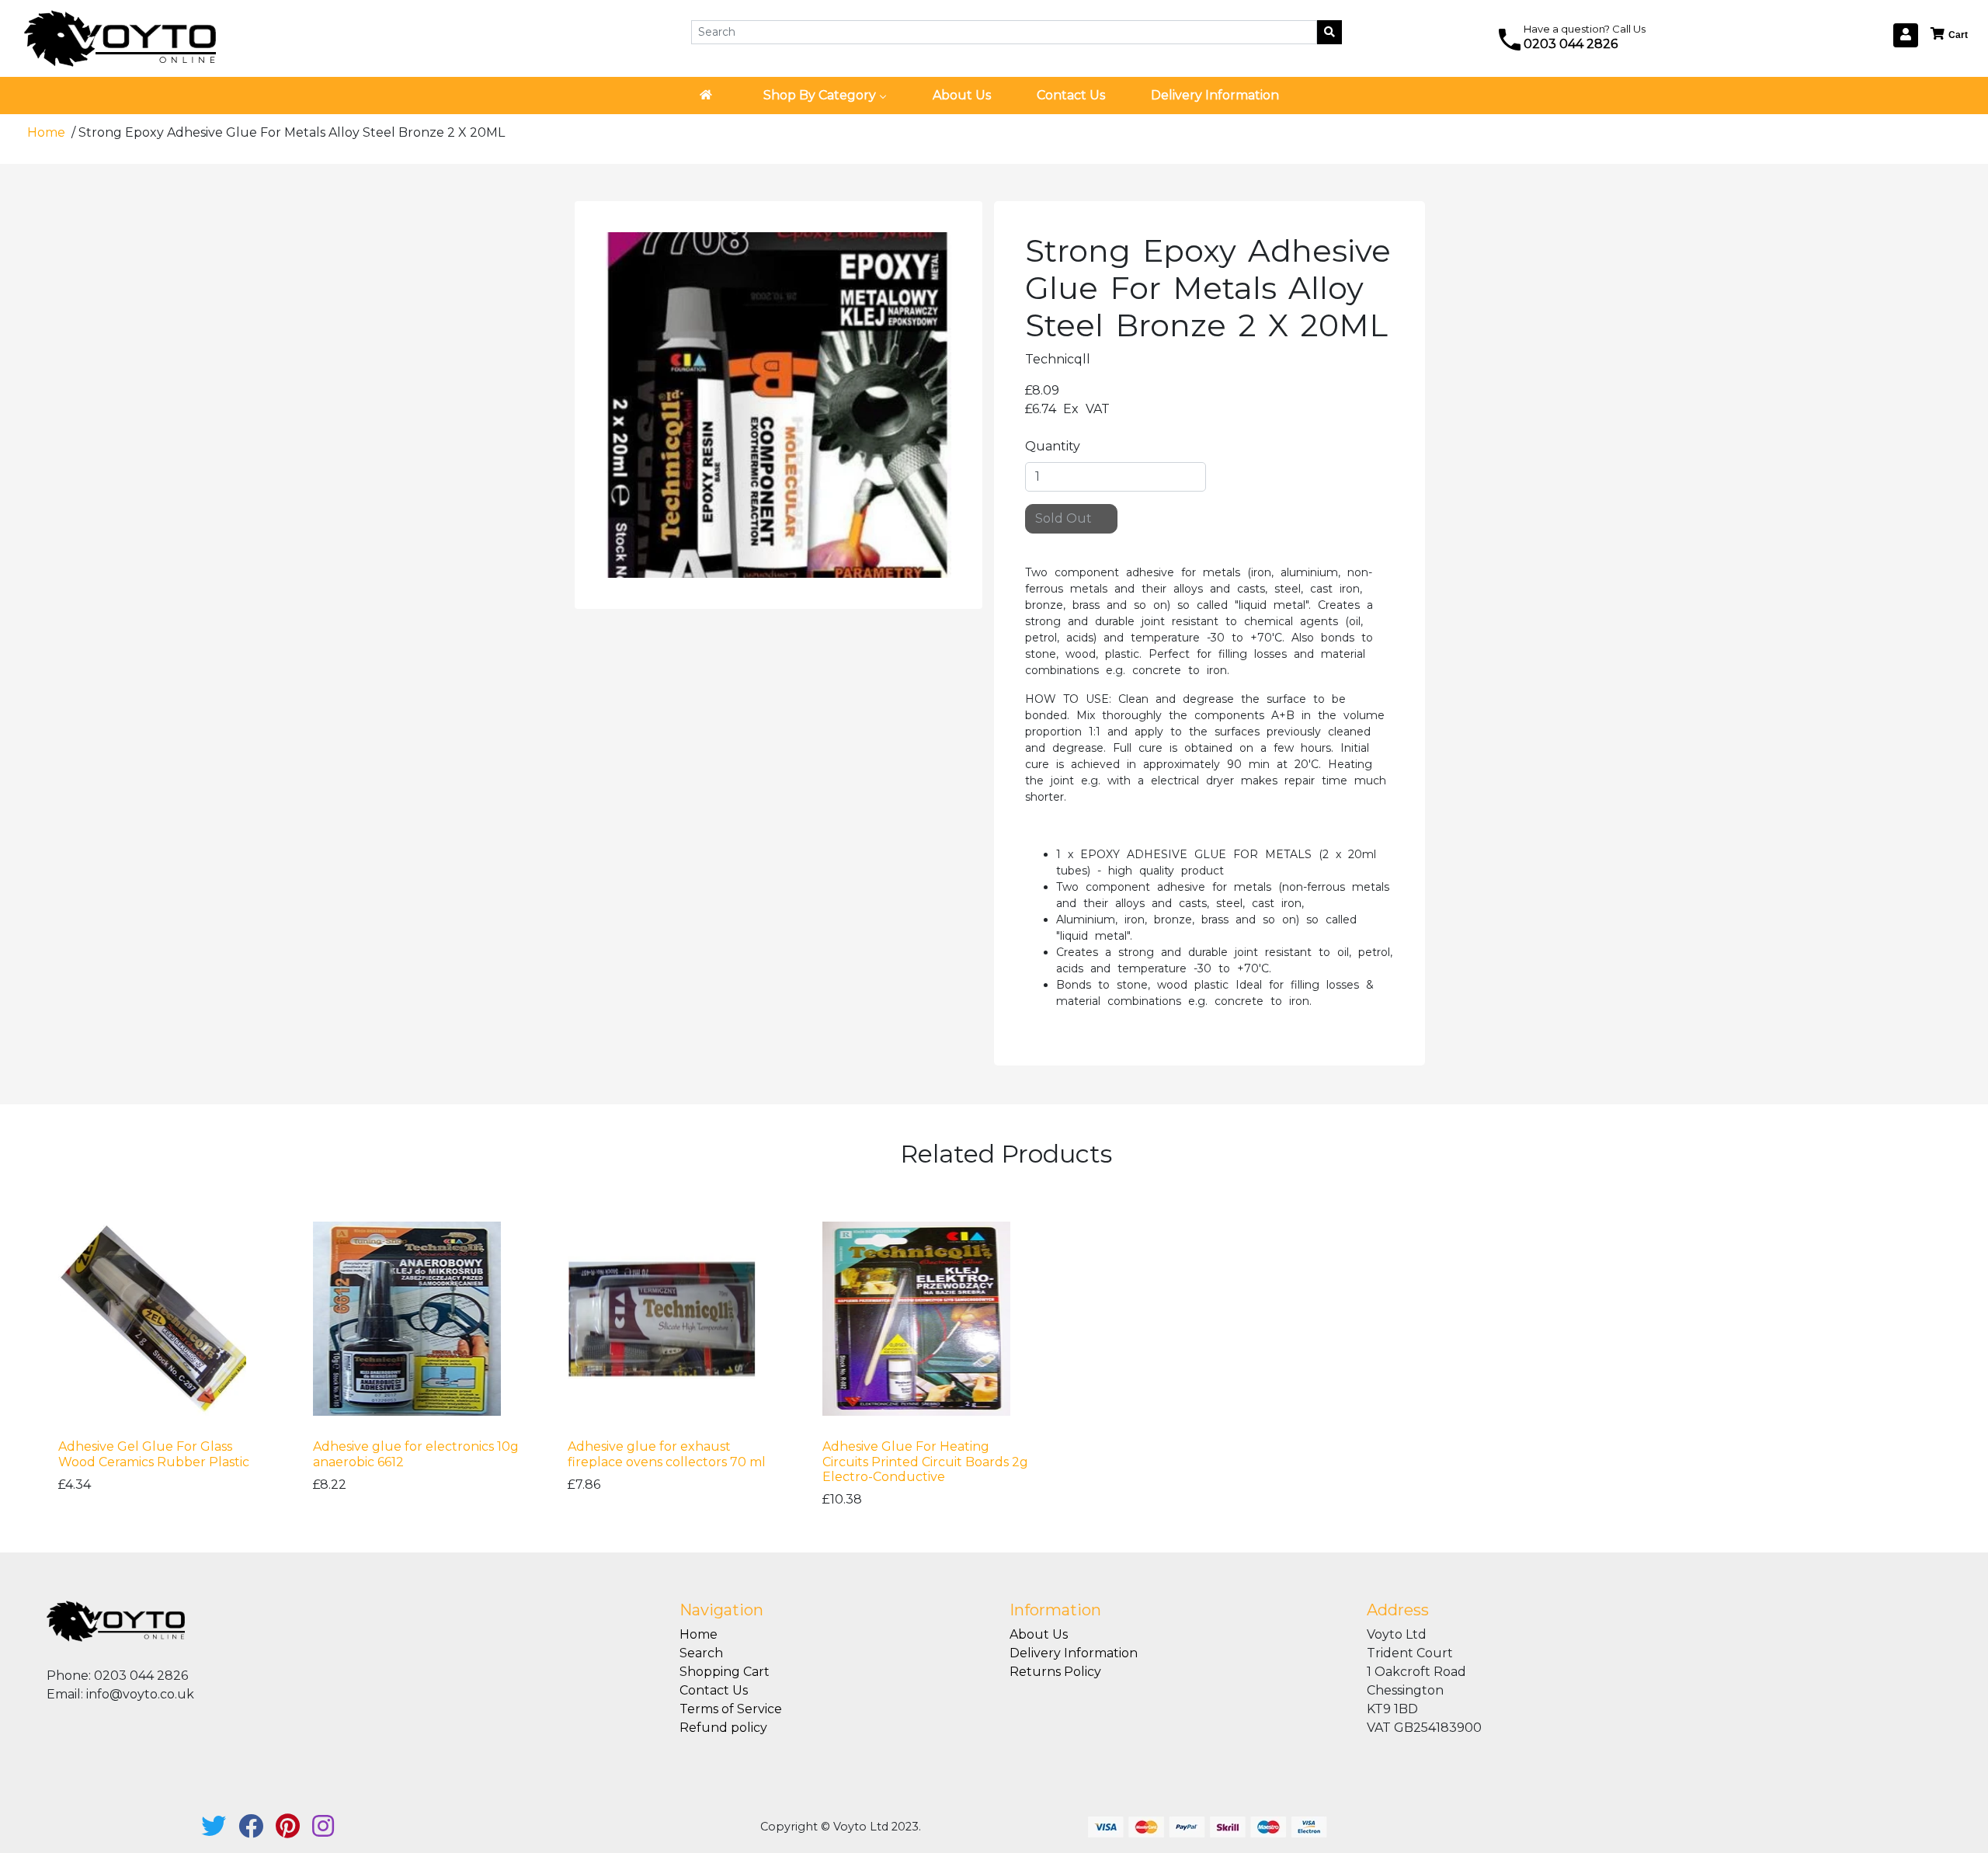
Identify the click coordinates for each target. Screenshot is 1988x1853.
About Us (1039, 1634)
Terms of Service (731, 1709)
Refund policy (723, 1728)
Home (48, 132)
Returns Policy (1055, 1672)
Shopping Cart (725, 1672)
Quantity (1053, 446)
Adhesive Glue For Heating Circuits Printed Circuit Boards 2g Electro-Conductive (925, 1461)
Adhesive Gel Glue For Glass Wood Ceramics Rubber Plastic (154, 1454)
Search (701, 1653)
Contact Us (714, 1690)
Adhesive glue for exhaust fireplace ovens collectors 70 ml (667, 1454)
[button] (1950, 35)
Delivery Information (1074, 1653)
